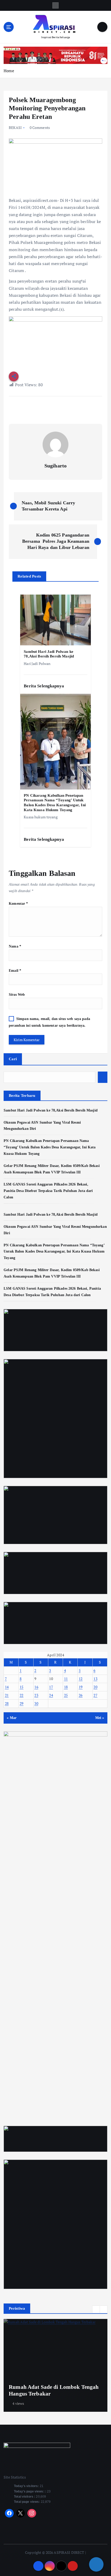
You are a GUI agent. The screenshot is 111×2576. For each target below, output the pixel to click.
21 (7, 1695)
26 (81, 1695)
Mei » (100, 1718)
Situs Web (17, 994)
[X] (21, 2513)
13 (95, 1679)
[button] (96, 2309)
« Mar (12, 1718)
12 (81, 1679)
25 (66, 1695)
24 (51, 1695)
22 (22, 1695)
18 (66, 1687)
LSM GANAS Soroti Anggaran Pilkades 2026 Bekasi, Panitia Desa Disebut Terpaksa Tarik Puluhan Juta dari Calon (48, 1191)
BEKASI (15, 127)
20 (95, 1687)
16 (36, 1687)
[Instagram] (32, 2513)
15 (22, 1687)
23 (36, 1695)
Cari (13, 1059)
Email (15, 970)
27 (95, 1695)
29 (22, 1703)
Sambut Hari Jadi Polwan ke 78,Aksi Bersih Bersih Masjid (51, 1110)
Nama (15, 946)
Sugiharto (55, 466)
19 (81, 1687)
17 (51, 1687)
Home (9, 71)
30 (36, 1703)
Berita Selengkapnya (44, 686)
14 (7, 1687)
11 (66, 1679)
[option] (55, 2365)
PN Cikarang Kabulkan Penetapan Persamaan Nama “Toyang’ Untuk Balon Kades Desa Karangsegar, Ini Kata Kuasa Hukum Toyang (50, 1147)
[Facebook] (9, 2513)
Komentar (18, 903)
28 (7, 1703)
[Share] (96, 2564)
